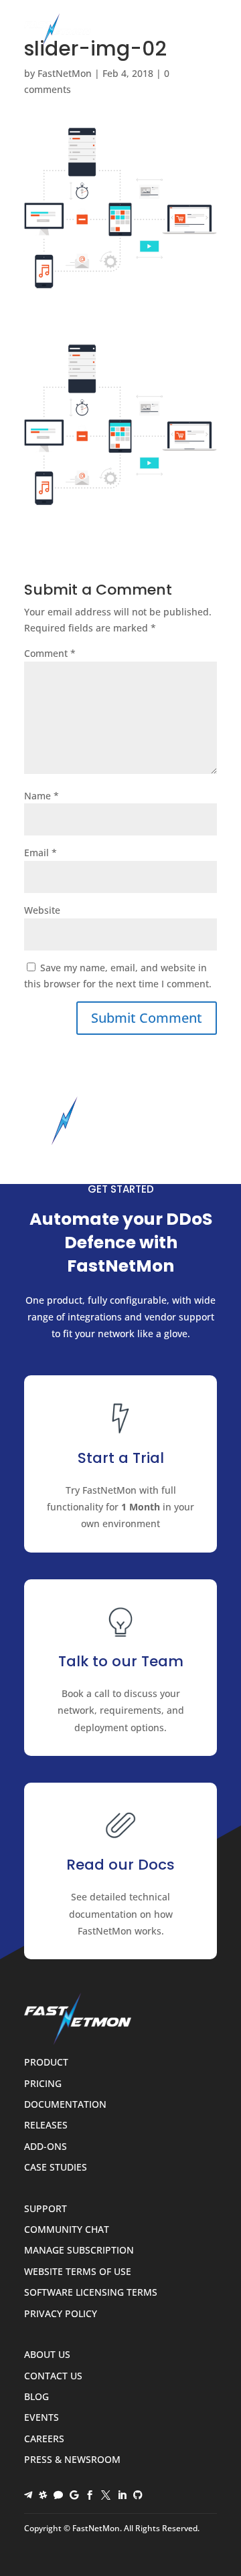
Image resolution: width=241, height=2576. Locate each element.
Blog (36, 2397)
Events (42, 2418)
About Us (47, 2355)
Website (42, 910)
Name (42, 796)
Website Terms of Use (78, 2272)
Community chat (67, 2230)
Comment (50, 653)
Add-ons (46, 2147)
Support (46, 2209)
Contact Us (53, 2376)
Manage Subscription (79, 2251)
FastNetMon (65, 73)
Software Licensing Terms (91, 2293)
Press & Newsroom (72, 2460)
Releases (46, 2125)
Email (41, 853)
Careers (44, 2439)
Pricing (43, 2084)
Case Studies (56, 2168)
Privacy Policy (61, 2314)
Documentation (65, 2105)
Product (46, 2063)
